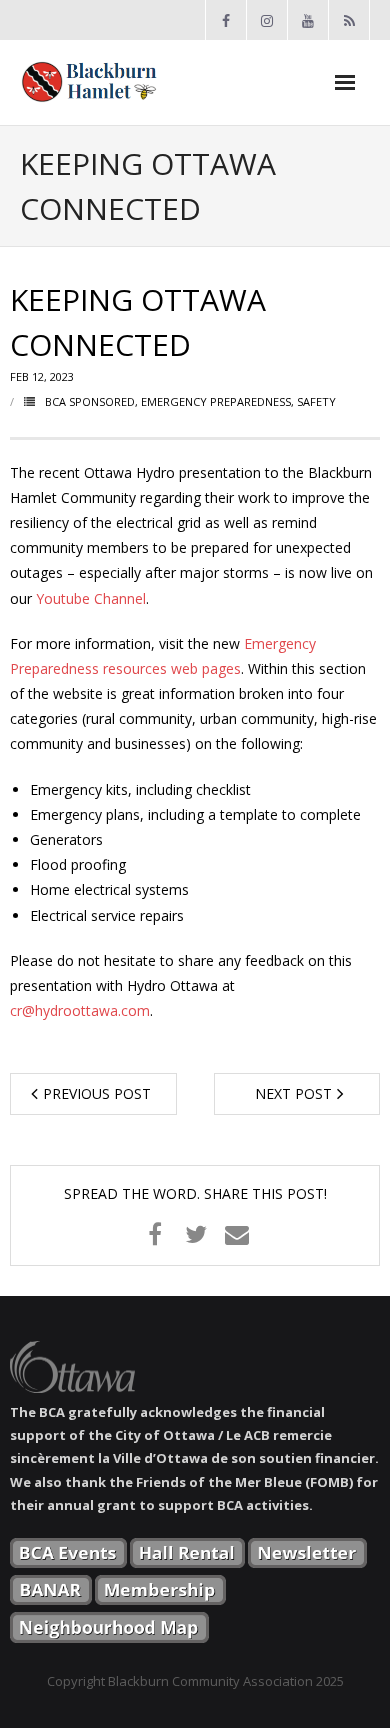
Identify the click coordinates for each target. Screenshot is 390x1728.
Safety (316, 401)
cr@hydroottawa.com (80, 1010)
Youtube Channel (91, 598)
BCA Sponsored (90, 401)
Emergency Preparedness (216, 401)
